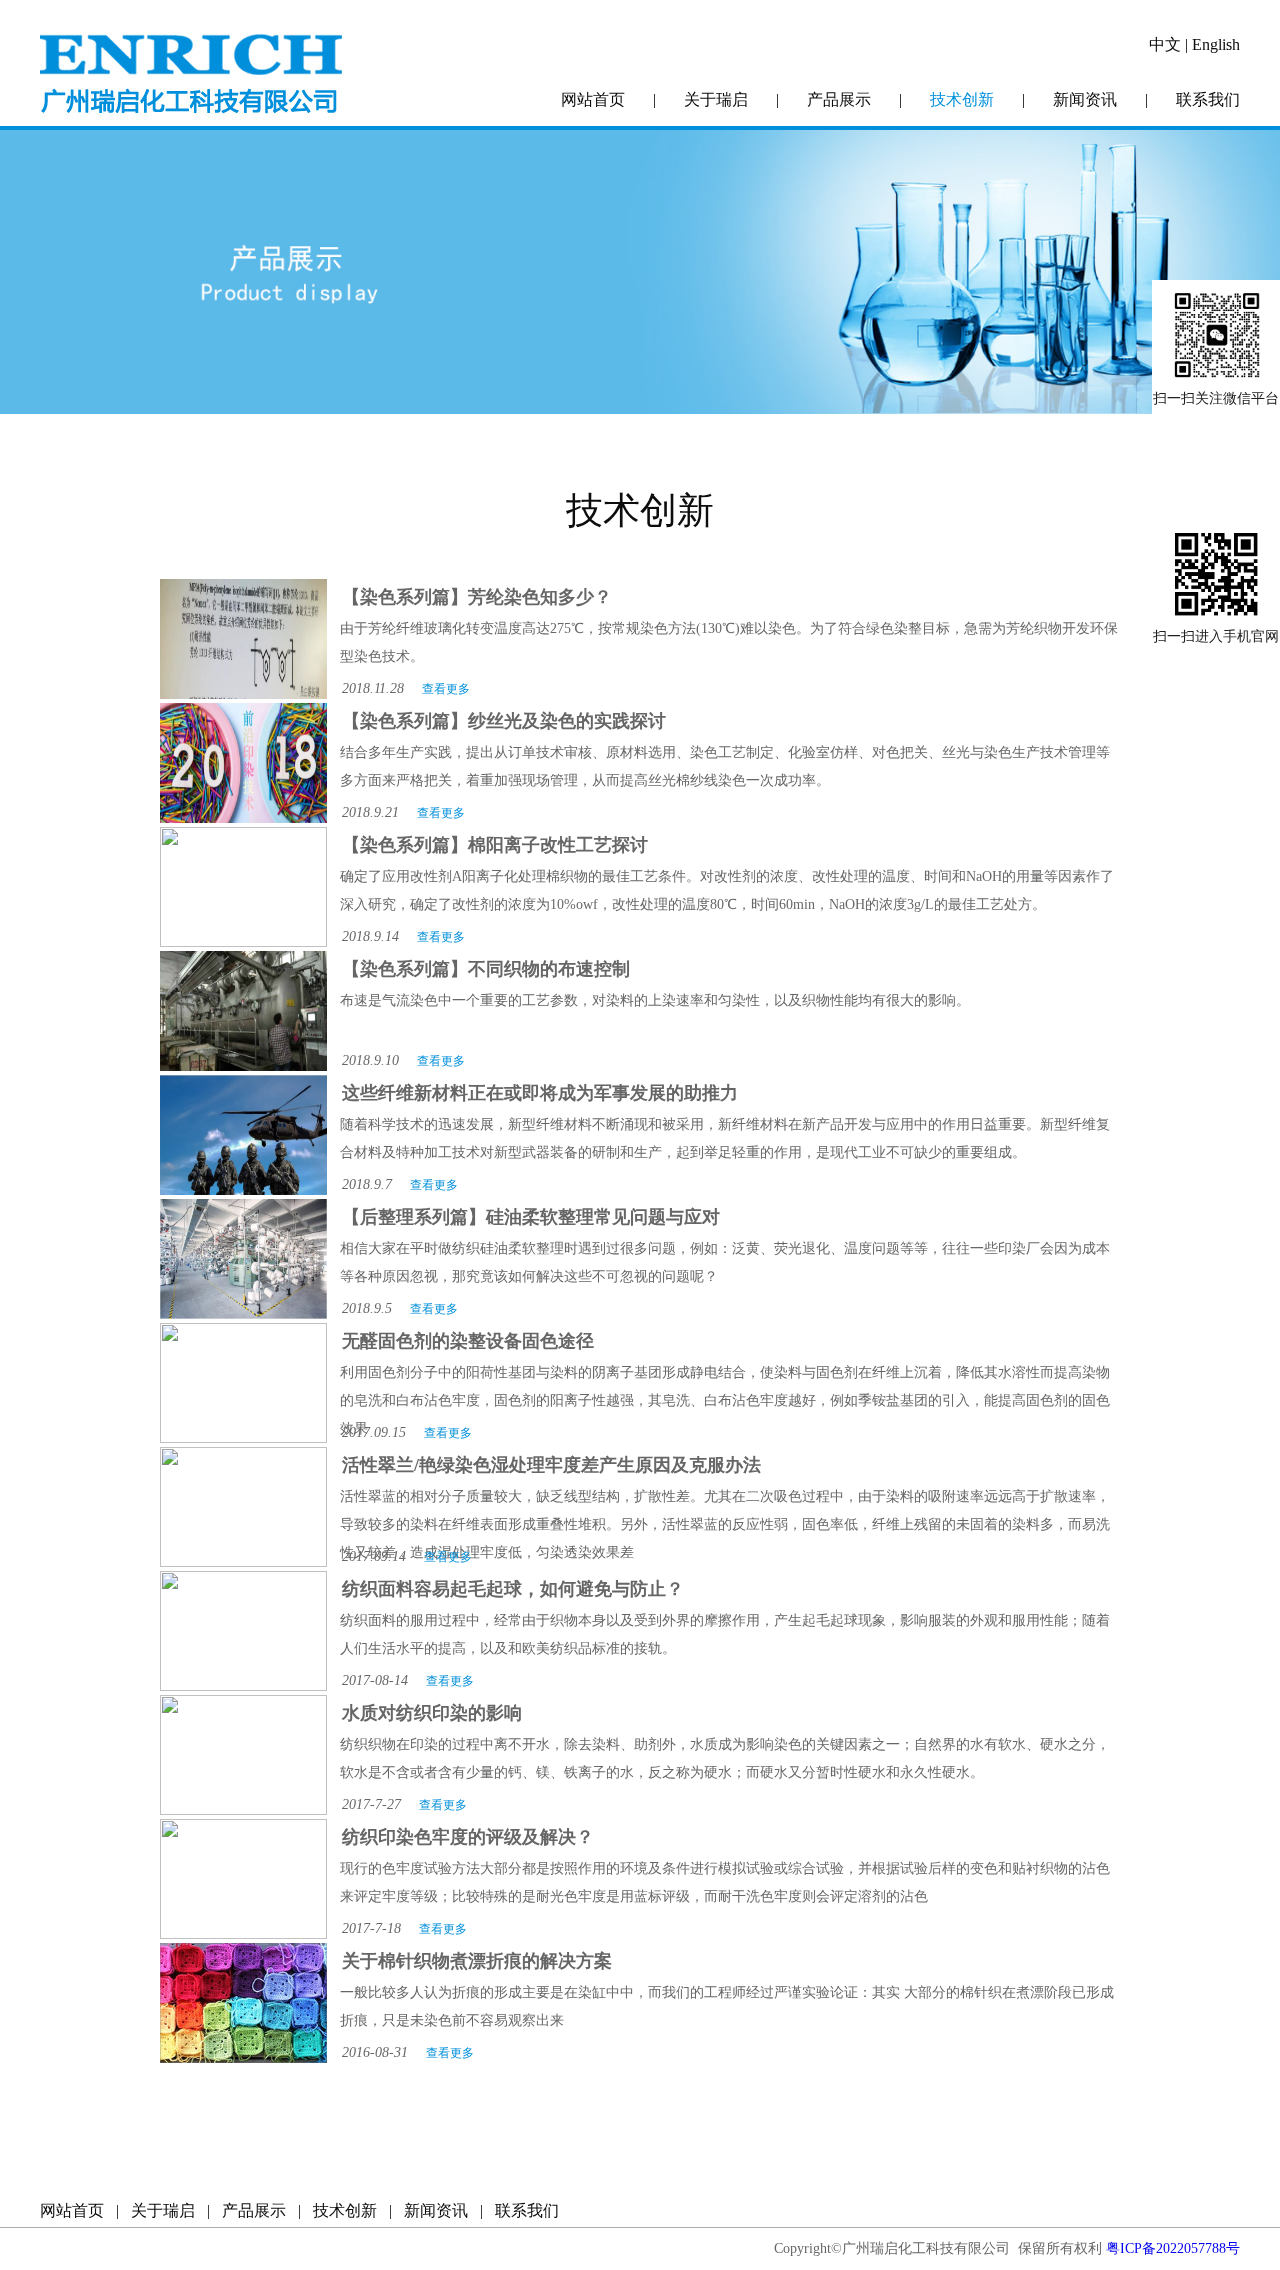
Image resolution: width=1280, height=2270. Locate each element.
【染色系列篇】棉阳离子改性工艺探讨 (495, 845)
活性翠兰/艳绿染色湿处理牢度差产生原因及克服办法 (551, 1465)
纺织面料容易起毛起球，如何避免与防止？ (513, 1589)
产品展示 (839, 99)
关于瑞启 (716, 99)
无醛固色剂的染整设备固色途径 (468, 1341)
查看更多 (446, 689)
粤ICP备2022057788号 (1173, 2248)
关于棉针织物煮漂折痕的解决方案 (477, 1961)
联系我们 (1208, 99)
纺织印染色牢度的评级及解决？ (468, 1837)
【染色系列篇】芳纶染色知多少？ (477, 597)
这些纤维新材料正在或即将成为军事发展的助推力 (540, 1093)
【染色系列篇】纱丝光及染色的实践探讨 (504, 721)
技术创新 (962, 99)
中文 (1165, 44)
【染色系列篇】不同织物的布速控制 (486, 969)
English (1216, 44)
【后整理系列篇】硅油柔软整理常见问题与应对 (531, 1217)
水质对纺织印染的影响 (432, 1713)
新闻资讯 (1085, 99)
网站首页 (593, 99)
